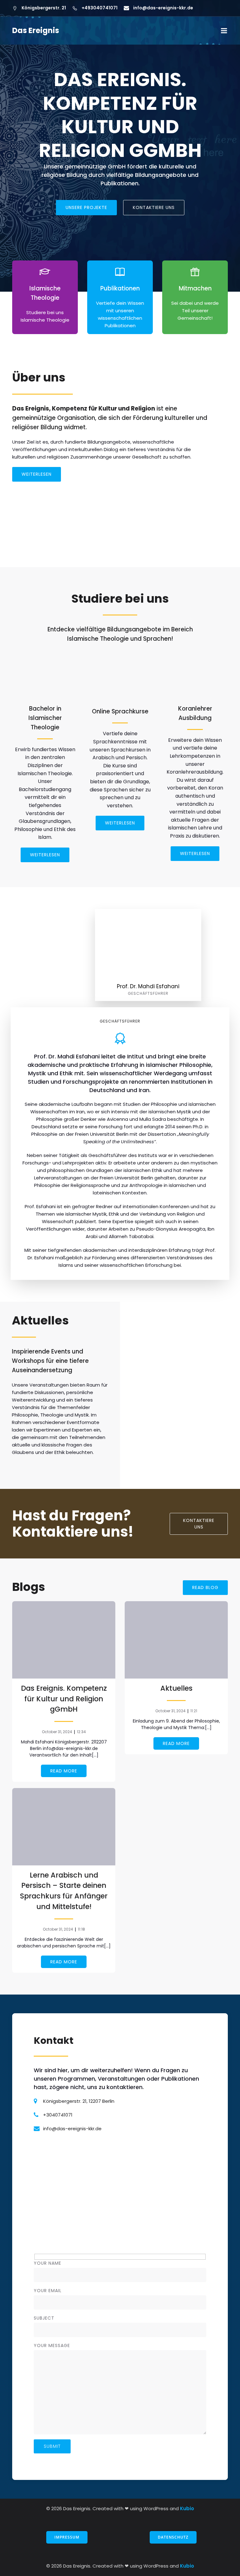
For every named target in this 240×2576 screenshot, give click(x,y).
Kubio (187, 2508)
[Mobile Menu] (224, 31)
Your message (52, 2345)
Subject (44, 2318)
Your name (47, 2263)
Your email (48, 2291)
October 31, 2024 (57, 1732)
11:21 (194, 1711)
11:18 (81, 1929)
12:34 (81, 1732)
